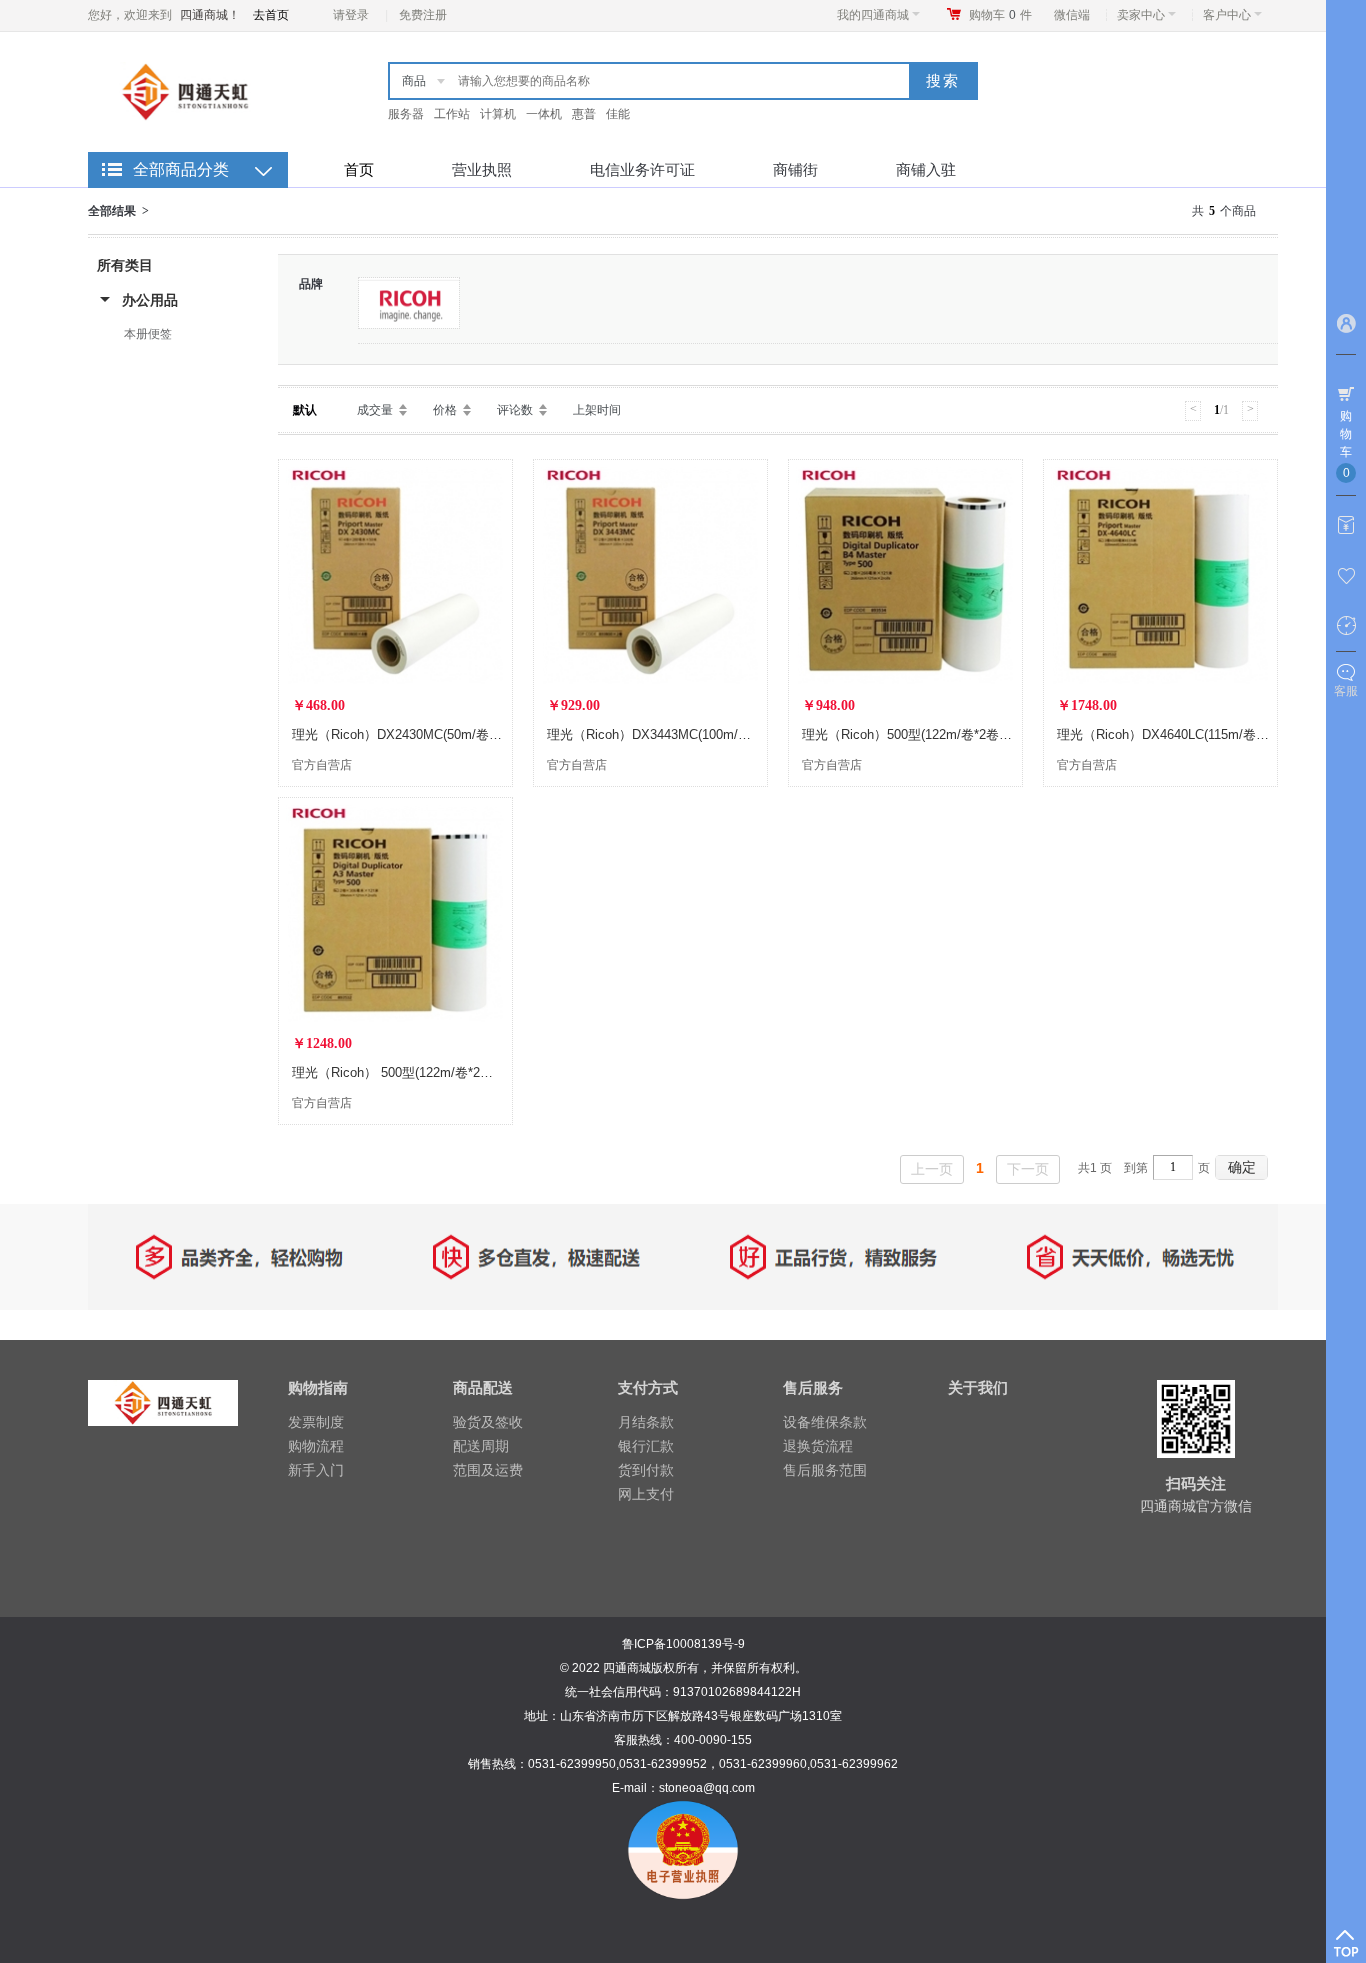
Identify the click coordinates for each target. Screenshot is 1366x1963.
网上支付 (646, 1494)
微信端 (1072, 15)
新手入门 (316, 1470)
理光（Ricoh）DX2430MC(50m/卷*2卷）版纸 (422, 734)
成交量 (375, 410)
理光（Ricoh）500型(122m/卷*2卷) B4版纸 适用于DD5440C (974, 734)
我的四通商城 (873, 15)
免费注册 (423, 15)
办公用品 (150, 300)
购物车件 (1000, 15)
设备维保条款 (825, 1422)
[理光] (409, 303)
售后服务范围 (825, 1470)
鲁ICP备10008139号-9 (683, 1644)
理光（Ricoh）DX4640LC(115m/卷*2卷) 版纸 (1186, 734)
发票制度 (316, 1422)
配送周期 (481, 1446)
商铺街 (795, 169)
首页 (359, 169)
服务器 (406, 114)
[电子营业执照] (683, 1812)
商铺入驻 (926, 169)
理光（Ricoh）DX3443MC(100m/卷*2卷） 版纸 (683, 734)
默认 (305, 410)
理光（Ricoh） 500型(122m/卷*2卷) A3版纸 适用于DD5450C (466, 1072)
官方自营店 (322, 765)
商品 (414, 81)
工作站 (452, 114)
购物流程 (316, 1446)
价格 (445, 410)
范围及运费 (488, 1470)
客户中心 (1227, 15)
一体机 (544, 114)
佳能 (618, 114)
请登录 (351, 15)
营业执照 (482, 169)
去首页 (271, 15)
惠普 (584, 114)
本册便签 (148, 334)
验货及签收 (488, 1422)
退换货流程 (818, 1446)
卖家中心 (1141, 15)
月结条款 (646, 1422)
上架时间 (597, 410)
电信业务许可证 (642, 169)
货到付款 (646, 1470)
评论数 (515, 410)
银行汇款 (646, 1446)
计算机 (498, 114)
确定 (1242, 1167)
